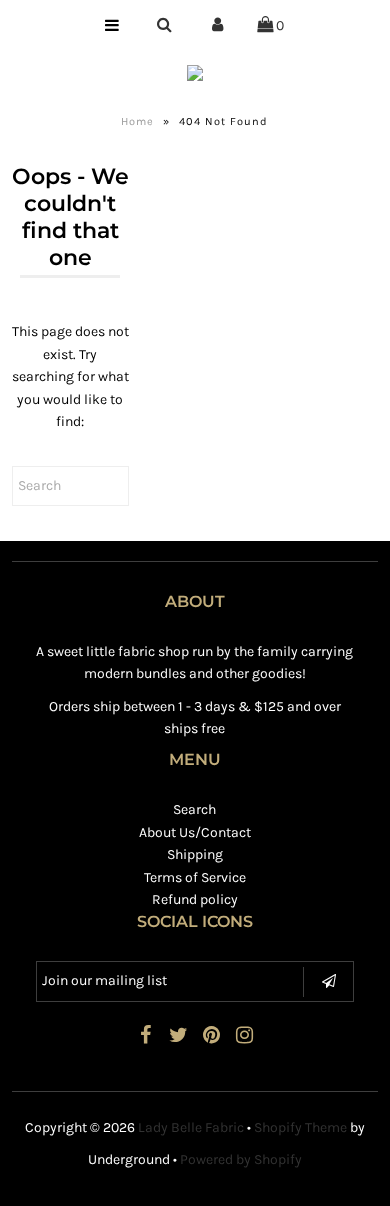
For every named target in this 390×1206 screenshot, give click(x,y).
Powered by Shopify (241, 1159)
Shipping (195, 854)
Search (194, 809)
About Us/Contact (195, 832)
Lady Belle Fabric (191, 1127)
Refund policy (195, 899)
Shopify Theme (300, 1127)
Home (137, 121)
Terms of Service (195, 877)
